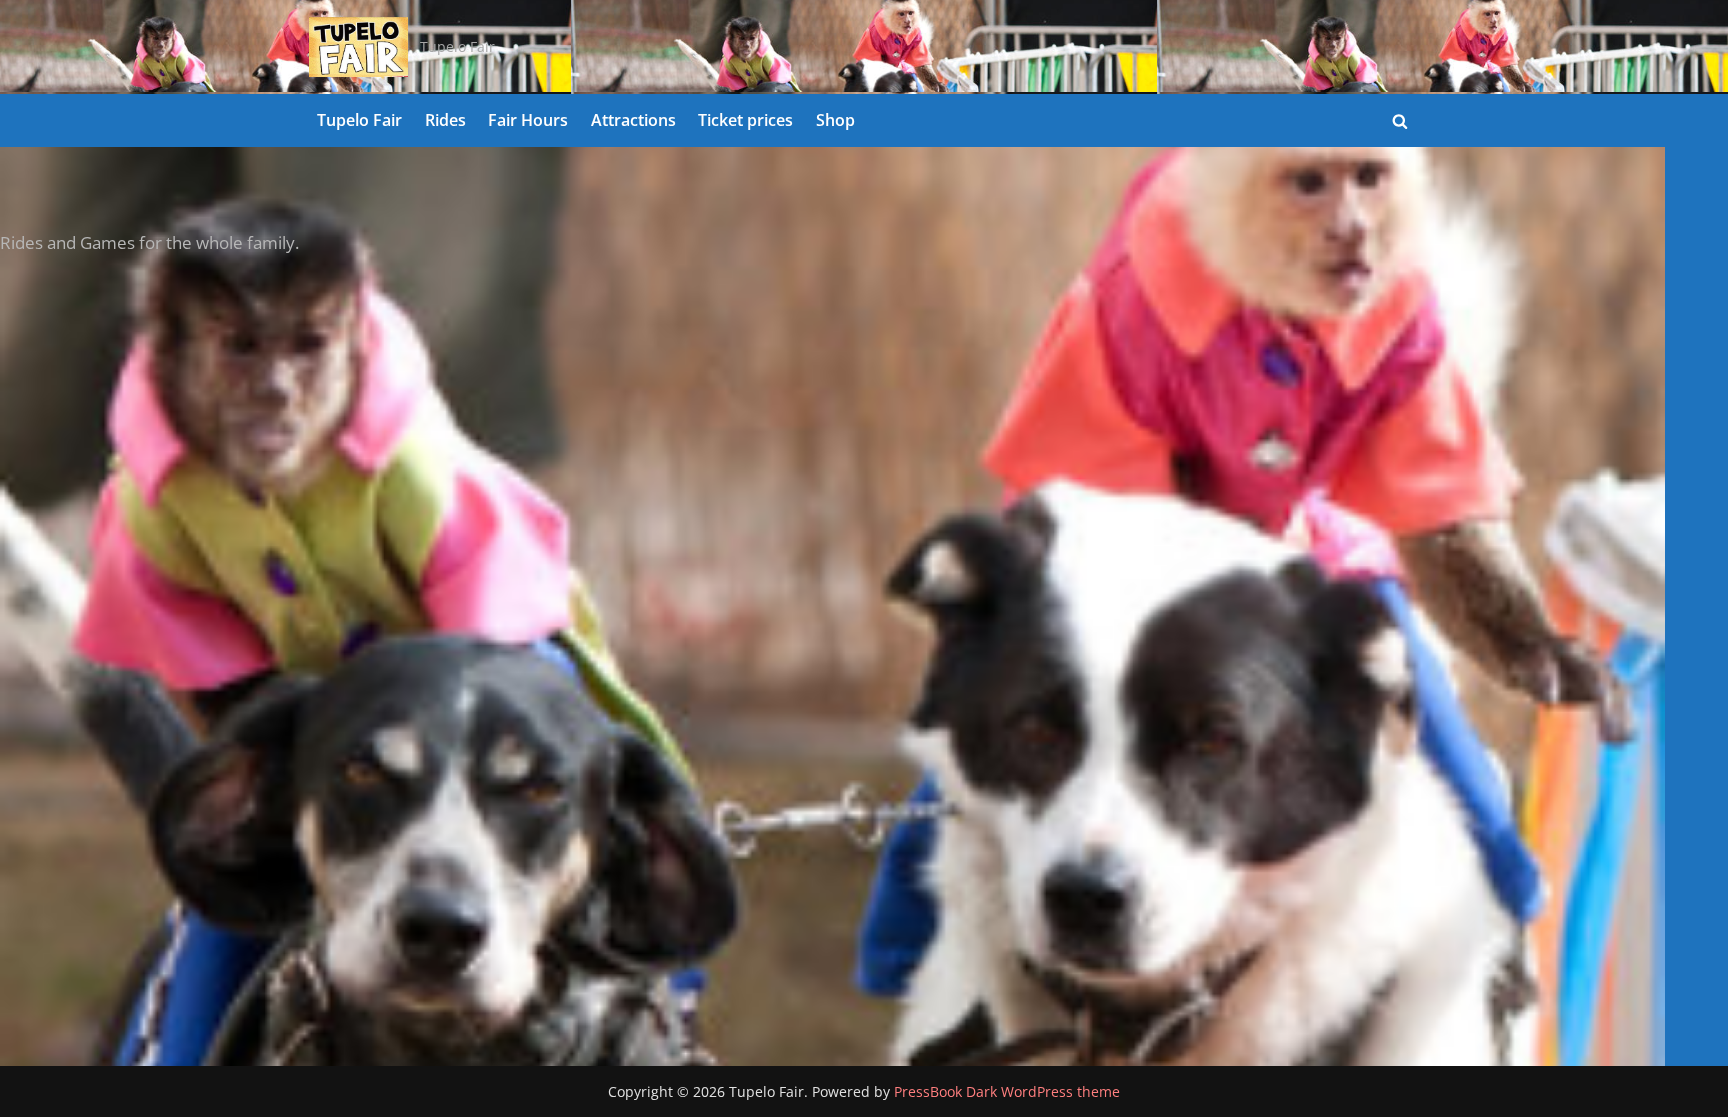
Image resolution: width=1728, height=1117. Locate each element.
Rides (445, 120)
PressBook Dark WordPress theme (1007, 1091)
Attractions (633, 120)
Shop (835, 120)
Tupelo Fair (359, 120)
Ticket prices (745, 120)
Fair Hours (528, 120)
